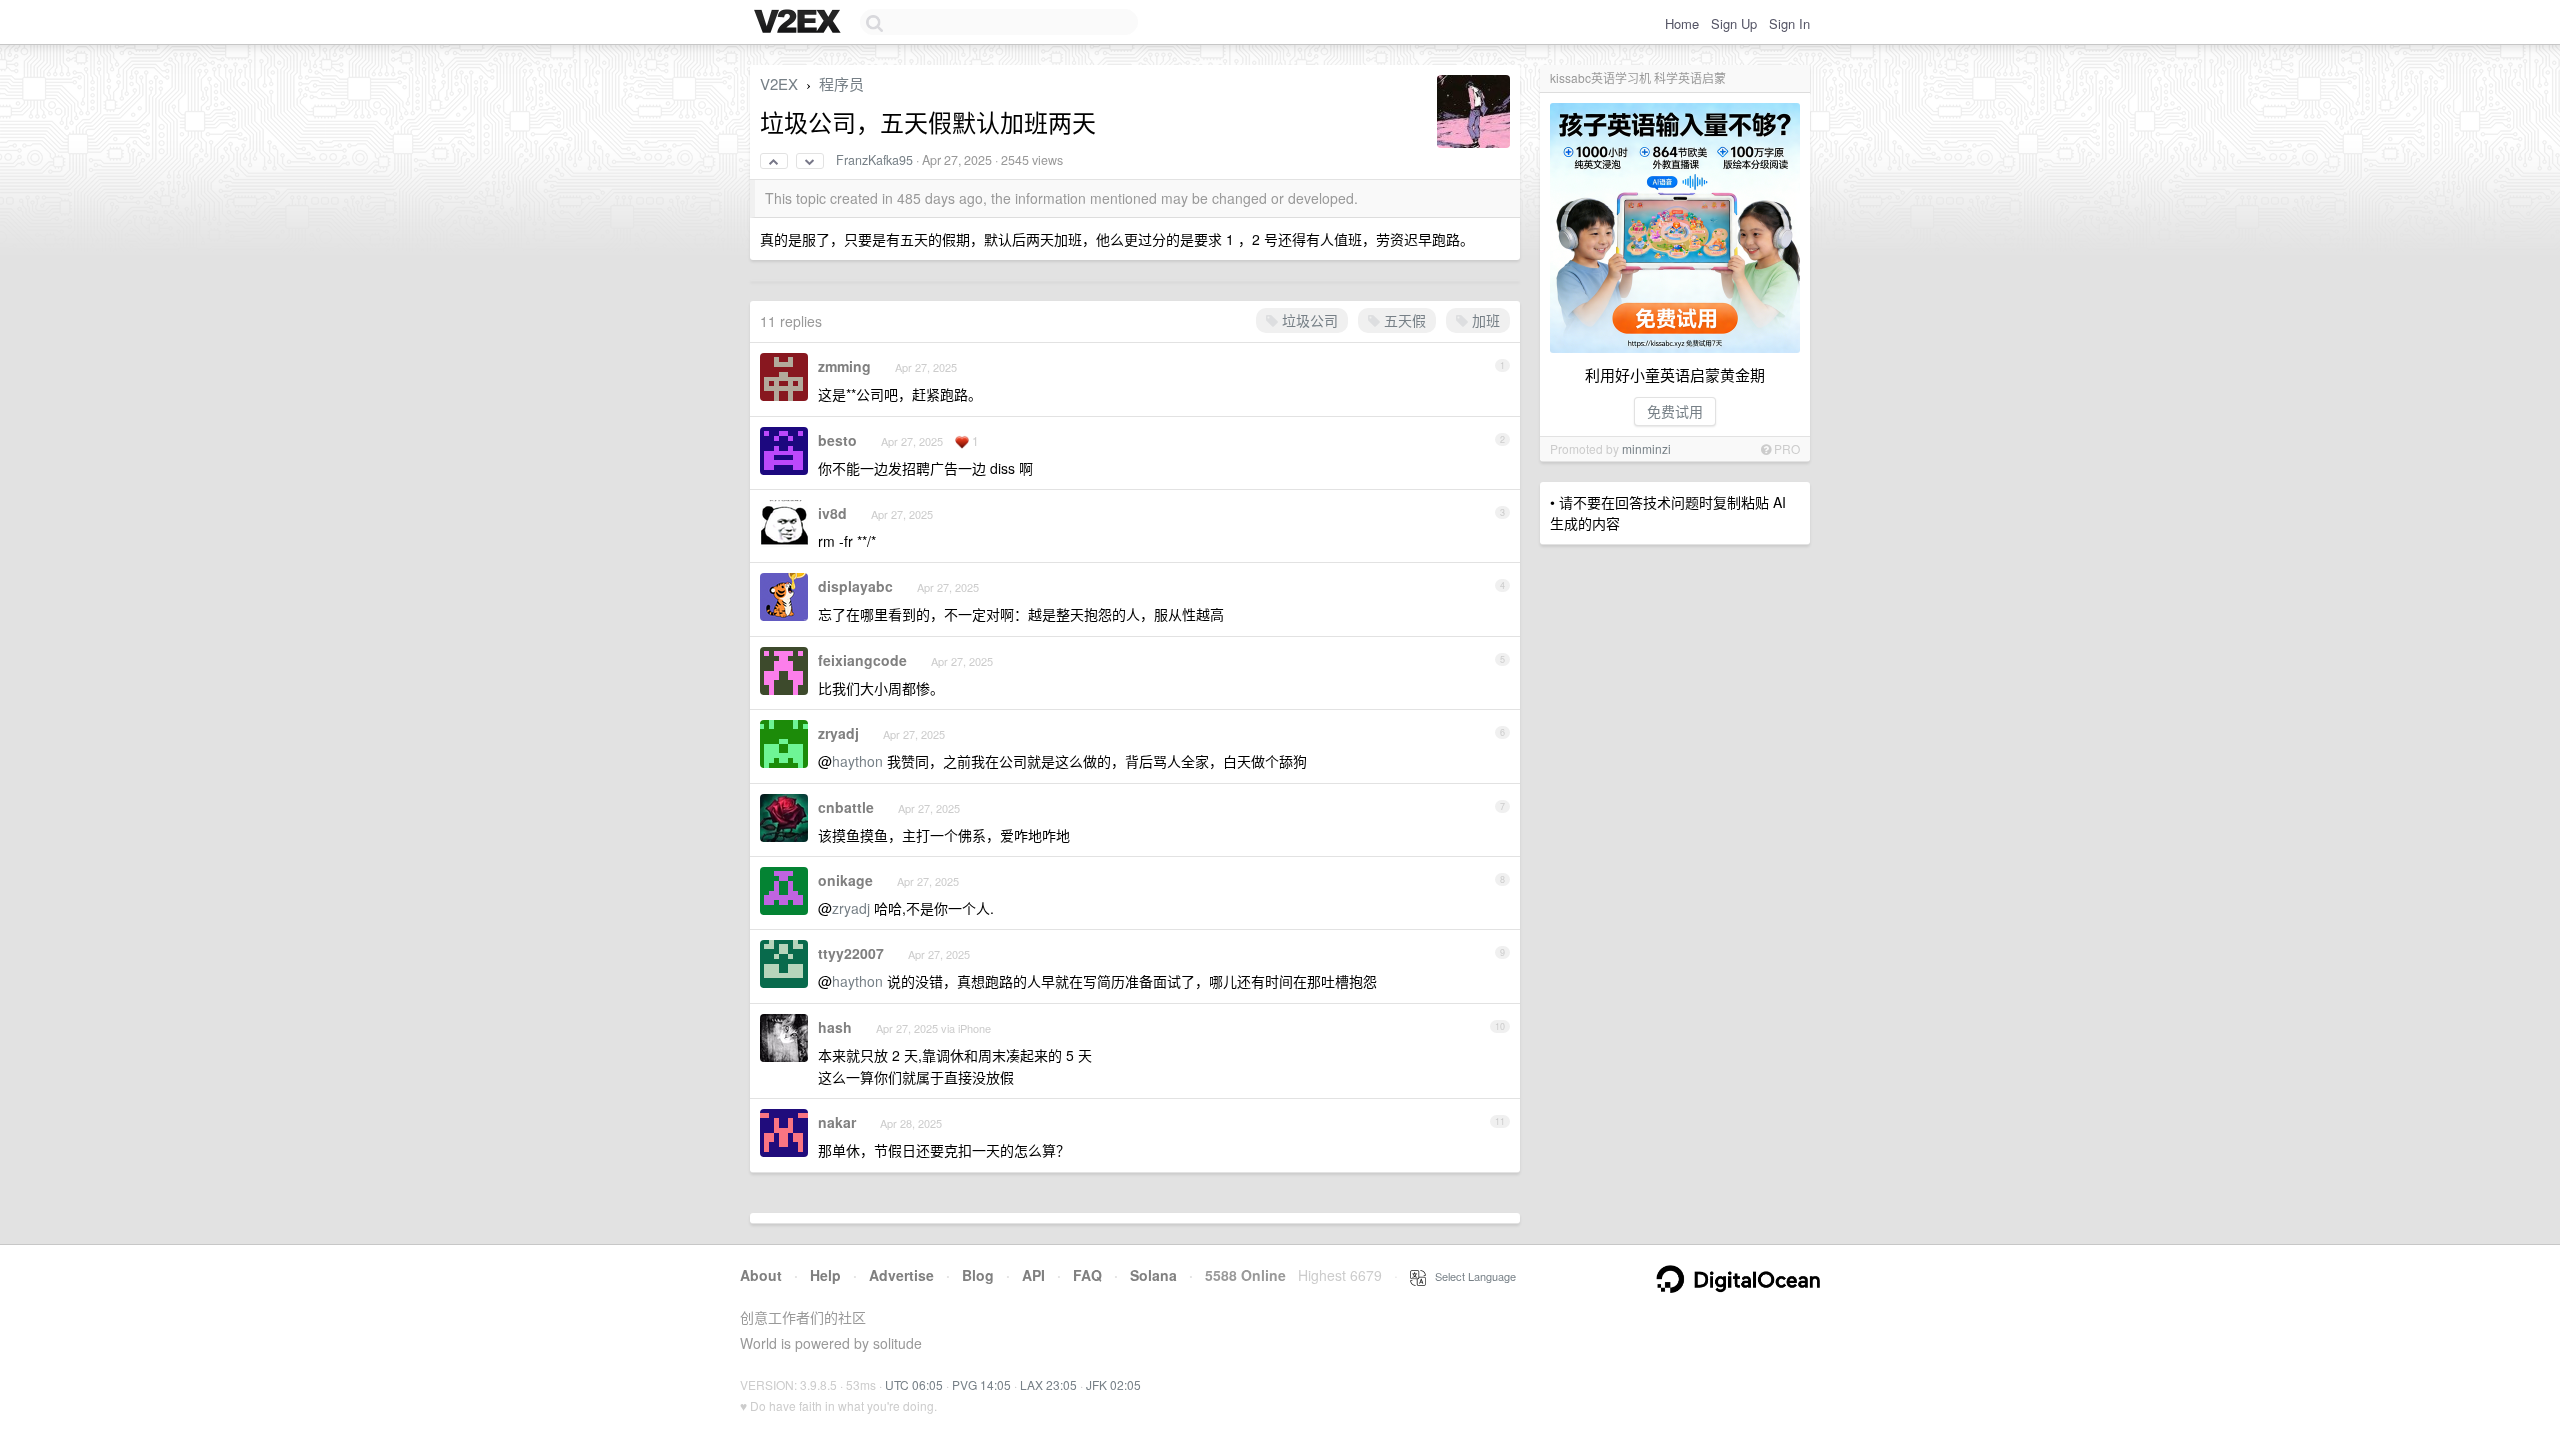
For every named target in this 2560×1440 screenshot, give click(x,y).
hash (835, 1027)
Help (825, 1275)
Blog (978, 1275)
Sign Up (1734, 23)
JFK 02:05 (1113, 1384)
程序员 (841, 83)
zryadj (838, 733)
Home (1682, 23)
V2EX (779, 83)
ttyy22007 (851, 953)
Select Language (1471, 1276)
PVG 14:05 (981, 1384)
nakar (837, 1122)
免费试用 (1675, 411)
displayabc (855, 586)
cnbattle (846, 807)
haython (857, 761)
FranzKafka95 (874, 160)
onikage (845, 880)
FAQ (1087, 1275)
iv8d (832, 513)
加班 (1484, 320)
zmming (844, 366)
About (761, 1275)
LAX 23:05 (1048, 1384)
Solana (1153, 1275)
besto (837, 440)
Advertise (901, 1275)
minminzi (1646, 448)
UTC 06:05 (914, 1384)
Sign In (1789, 23)
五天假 (1403, 320)
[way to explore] (800, 23)
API (1033, 1275)
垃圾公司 (1308, 320)
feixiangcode (862, 660)
